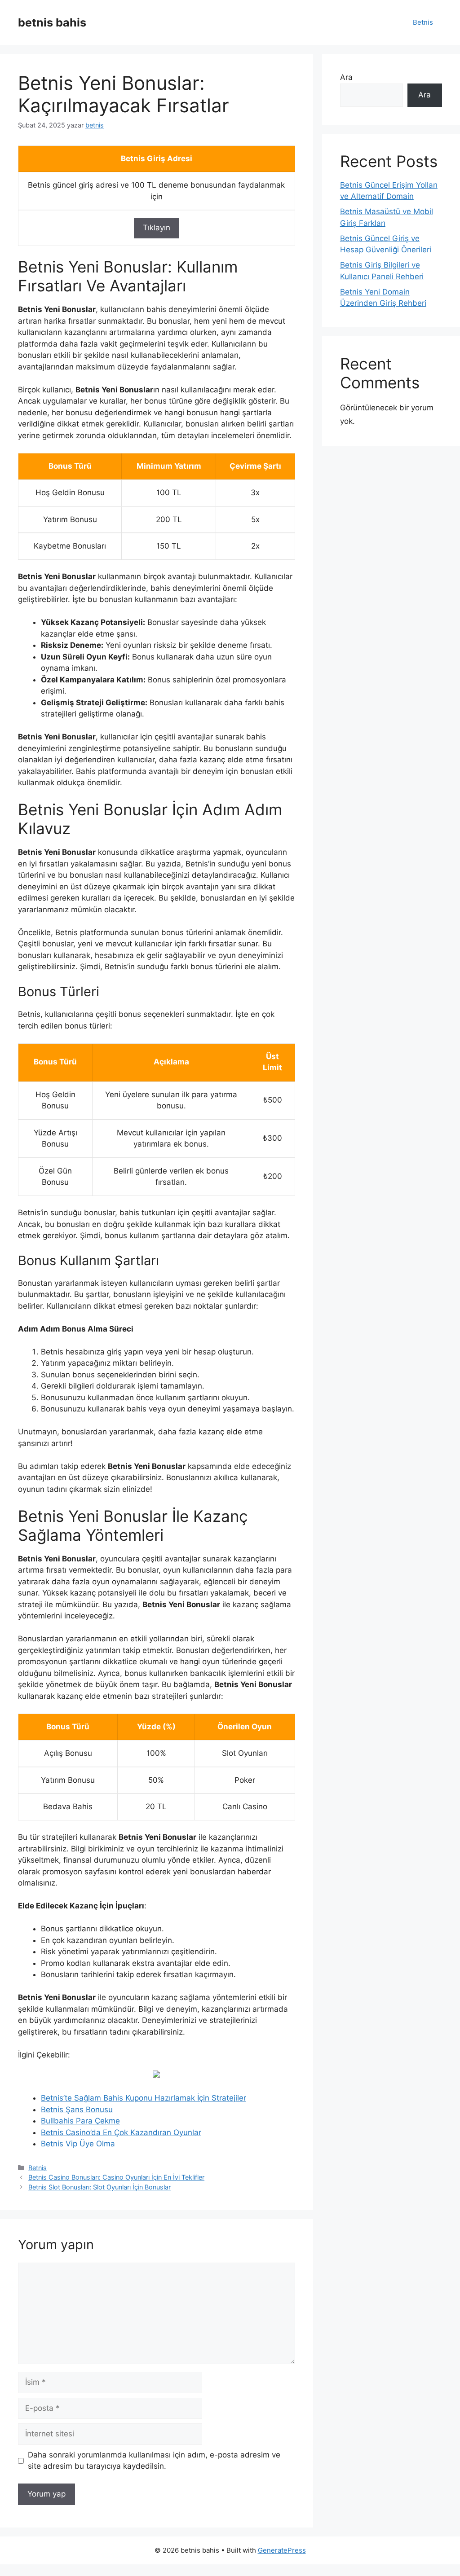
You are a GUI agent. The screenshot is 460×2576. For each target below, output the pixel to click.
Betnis (423, 22)
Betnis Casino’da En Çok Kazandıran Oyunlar (121, 2132)
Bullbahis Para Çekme (80, 2121)
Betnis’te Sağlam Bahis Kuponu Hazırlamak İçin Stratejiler (144, 2098)
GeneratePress (282, 2550)
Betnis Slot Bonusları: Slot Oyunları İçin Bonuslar (100, 2187)
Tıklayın (157, 228)
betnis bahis (52, 22)
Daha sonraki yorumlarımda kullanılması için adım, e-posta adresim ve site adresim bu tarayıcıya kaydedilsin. (154, 2461)
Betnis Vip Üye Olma (78, 2144)
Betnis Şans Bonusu (77, 2110)
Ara (346, 77)
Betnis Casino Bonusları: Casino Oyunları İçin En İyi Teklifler (116, 2177)
